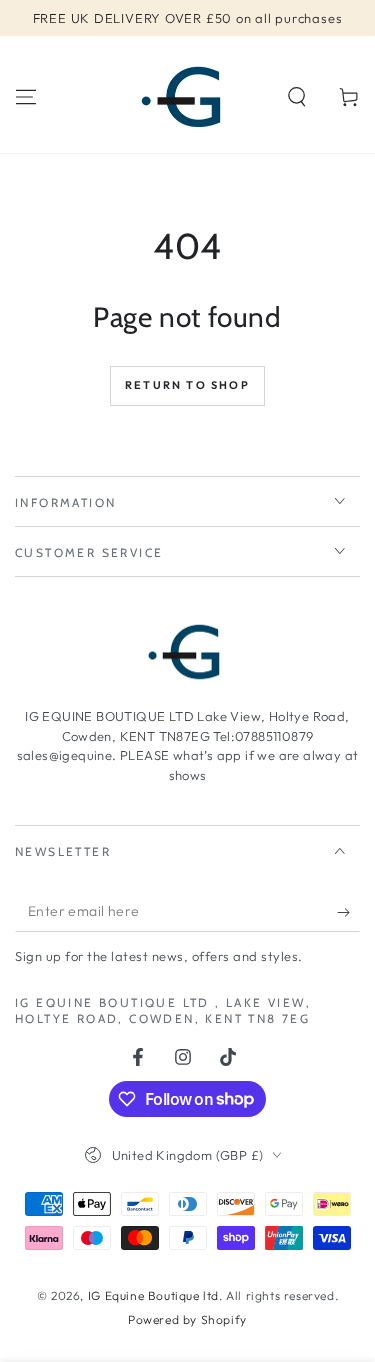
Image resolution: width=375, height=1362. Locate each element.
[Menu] (26, 97)
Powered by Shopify (187, 1319)
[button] (297, 97)
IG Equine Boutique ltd (153, 1295)
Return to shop (187, 385)
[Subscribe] (348, 912)
